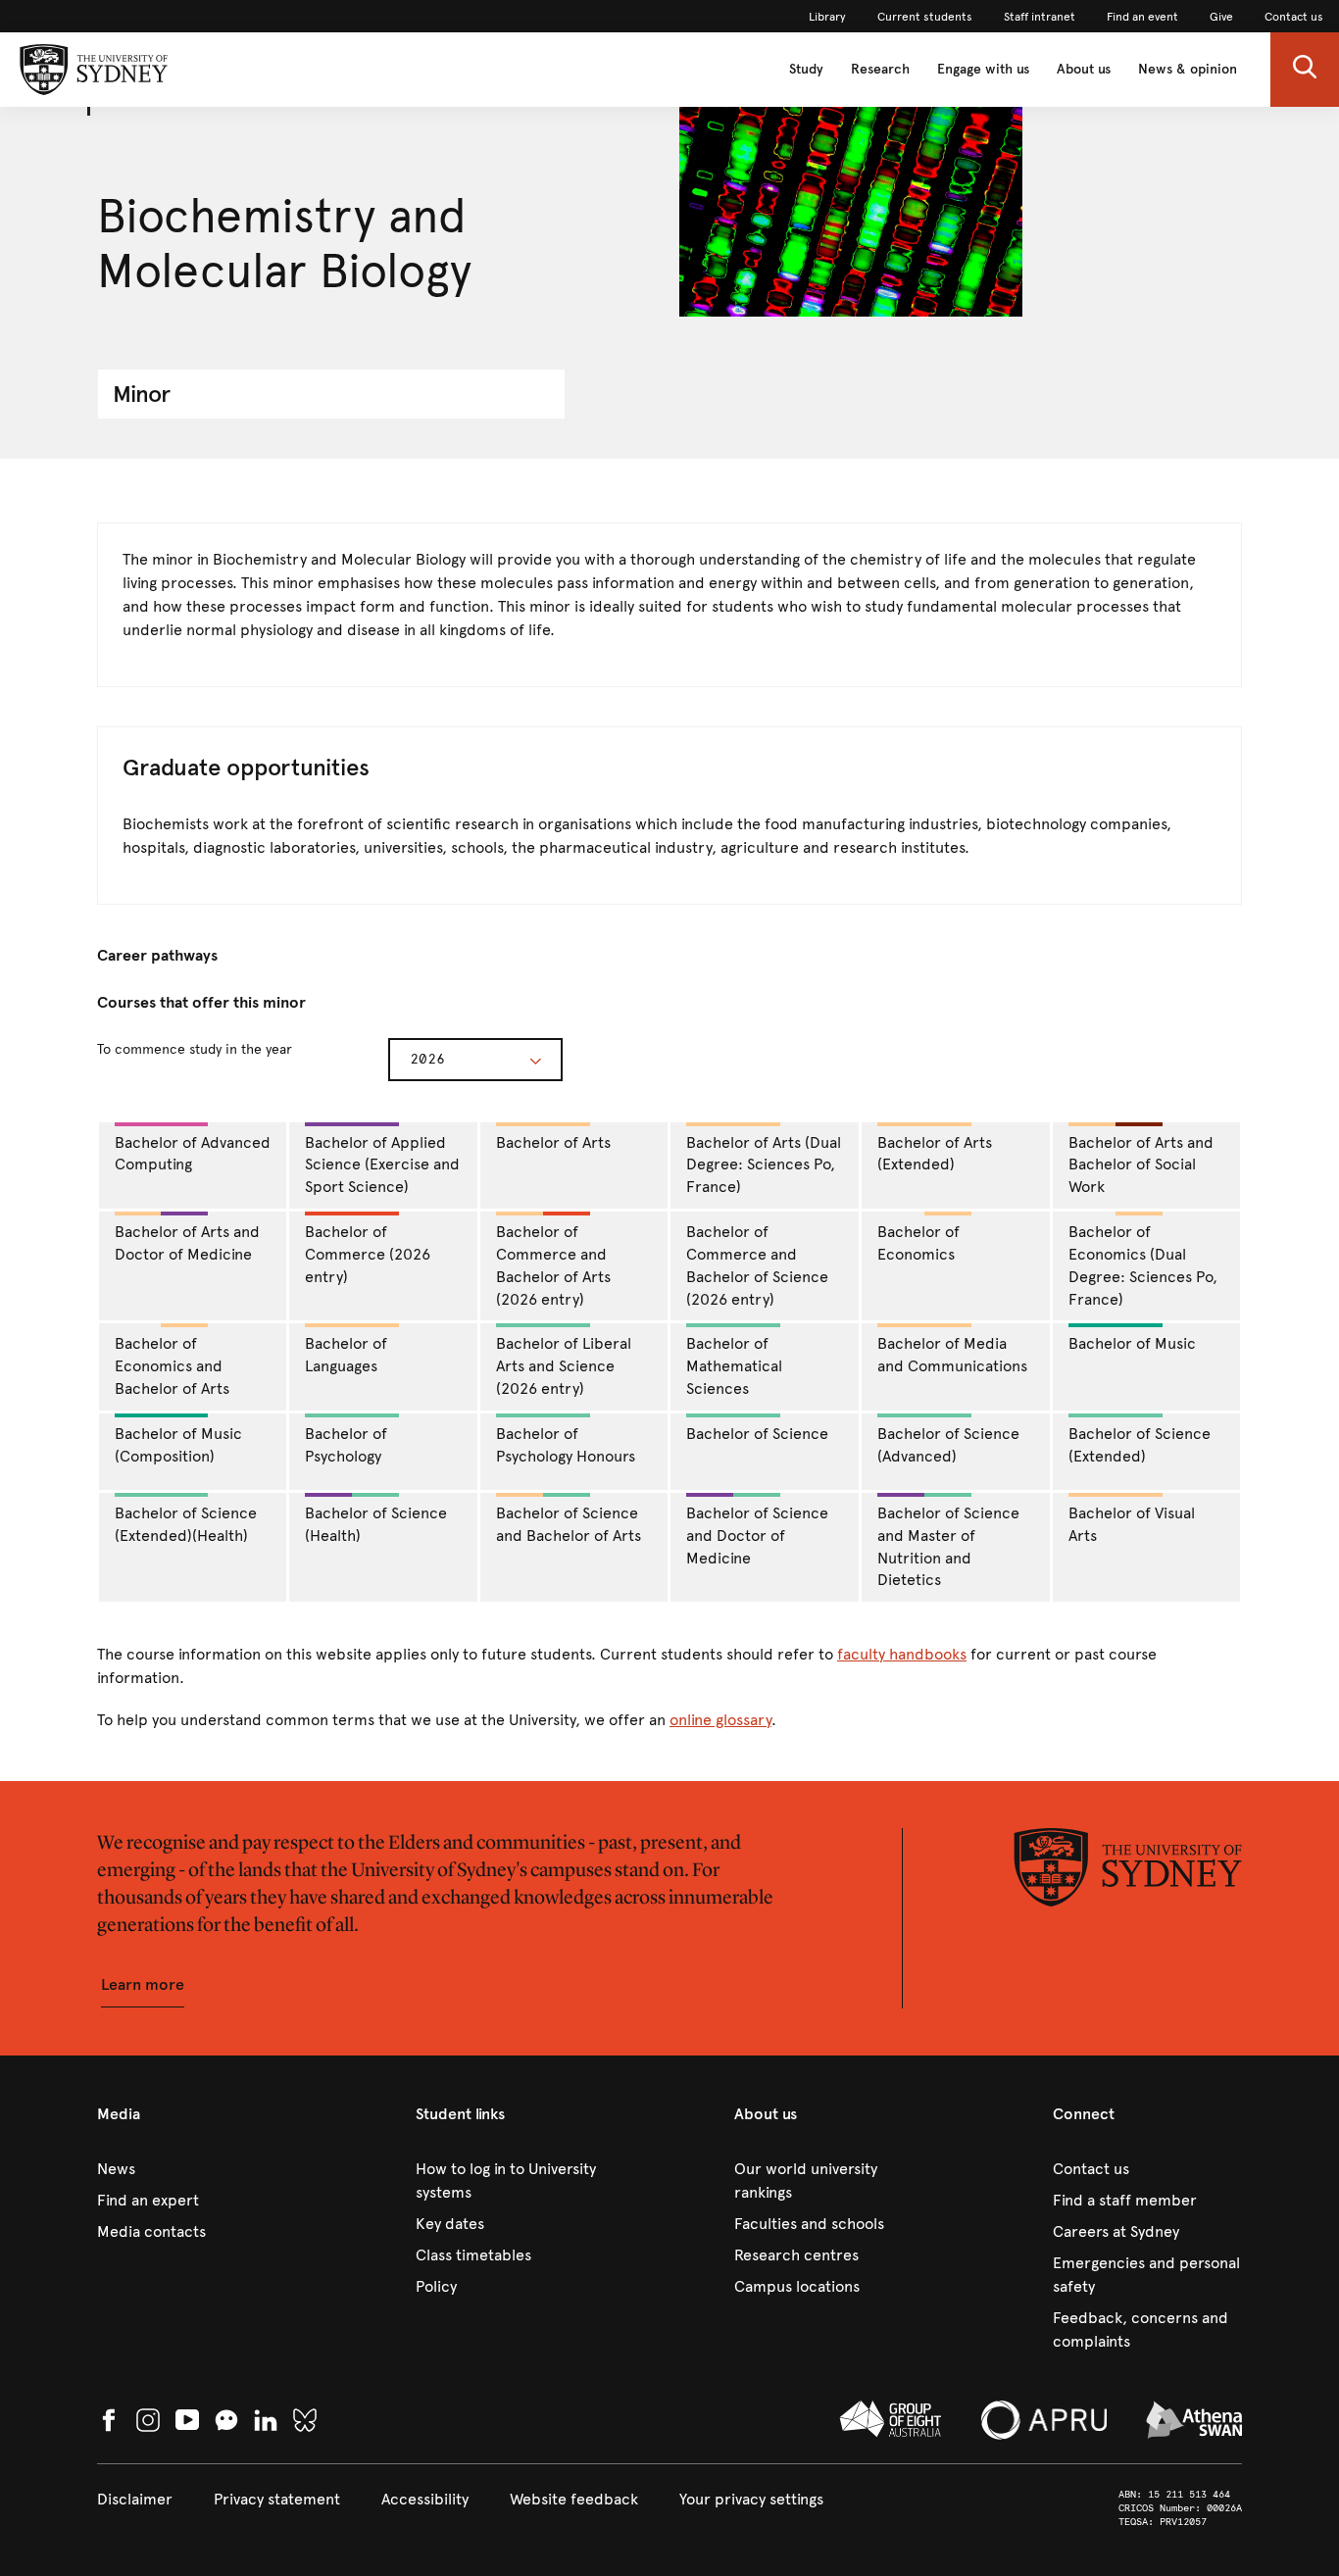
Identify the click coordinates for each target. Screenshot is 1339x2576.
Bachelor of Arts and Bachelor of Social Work (1141, 1165)
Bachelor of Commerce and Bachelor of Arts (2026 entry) (553, 1265)
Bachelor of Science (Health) (376, 1524)
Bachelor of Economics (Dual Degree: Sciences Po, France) (1143, 1265)
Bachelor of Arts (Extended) (935, 1154)
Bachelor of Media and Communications (952, 1355)
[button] (1305, 70)
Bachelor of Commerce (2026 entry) (368, 1254)
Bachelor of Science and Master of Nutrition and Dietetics (948, 1547)
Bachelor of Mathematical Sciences (734, 1366)
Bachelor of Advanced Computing (193, 1154)
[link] (827, 17)
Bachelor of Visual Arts (1132, 1524)
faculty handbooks (902, 1654)
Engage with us (983, 69)
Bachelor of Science (757, 1434)
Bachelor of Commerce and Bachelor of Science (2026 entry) (757, 1265)
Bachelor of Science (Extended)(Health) (186, 1524)
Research (880, 69)
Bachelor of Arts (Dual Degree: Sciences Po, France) (764, 1165)
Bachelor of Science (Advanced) (948, 1445)
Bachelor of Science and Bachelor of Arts (569, 1524)
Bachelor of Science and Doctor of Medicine (757, 1536)
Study (806, 69)
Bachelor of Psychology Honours (566, 1445)
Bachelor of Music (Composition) (178, 1445)
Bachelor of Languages (346, 1355)
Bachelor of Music (1132, 1343)
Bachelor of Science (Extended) (1140, 1445)
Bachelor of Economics (918, 1243)
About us (1084, 69)
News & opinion (1188, 69)
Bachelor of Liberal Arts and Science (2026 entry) (564, 1366)
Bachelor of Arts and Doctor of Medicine (187, 1243)
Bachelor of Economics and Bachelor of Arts (172, 1366)
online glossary (720, 1720)
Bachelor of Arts (553, 1142)
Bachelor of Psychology (346, 1445)
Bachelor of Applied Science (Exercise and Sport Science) (382, 1165)
